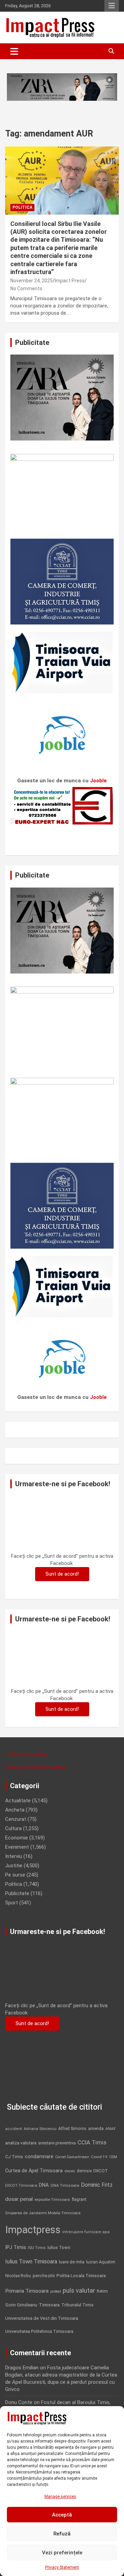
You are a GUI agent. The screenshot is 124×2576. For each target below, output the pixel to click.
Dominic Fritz (97, 2185)
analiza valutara (21, 2143)
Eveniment (17, 1847)
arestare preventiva (57, 2143)
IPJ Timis (16, 2247)
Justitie (14, 1866)
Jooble (98, 781)
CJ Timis (14, 2157)
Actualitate (18, 1801)
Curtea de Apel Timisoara (34, 2171)
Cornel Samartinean (72, 2157)
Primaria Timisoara (27, 2291)
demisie (84, 2171)
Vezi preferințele (62, 2553)
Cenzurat (16, 1819)
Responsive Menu (112, 6)
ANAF (111, 2129)
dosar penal (19, 2199)
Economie (17, 1838)
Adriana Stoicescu (40, 2129)
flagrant (79, 2199)
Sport (12, 1903)
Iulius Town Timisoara (31, 2262)
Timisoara (49, 2305)
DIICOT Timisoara (21, 2186)
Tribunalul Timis (77, 2305)
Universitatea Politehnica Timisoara (39, 2331)
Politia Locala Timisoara (81, 2275)
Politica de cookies (27, 1754)
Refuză (62, 2534)
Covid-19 (99, 2157)
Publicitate (17, 1893)
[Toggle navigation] (14, 51)
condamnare (39, 2157)
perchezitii (44, 2276)
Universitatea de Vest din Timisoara (42, 2318)
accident (14, 2129)
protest (56, 2291)
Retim (102, 2291)
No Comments (26, 289)
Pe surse (15, 1875)
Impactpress (33, 2230)
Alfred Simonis (72, 2129)
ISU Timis (37, 2248)
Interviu (14, 1856)
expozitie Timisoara (52, 2199)
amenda (96, 2129)
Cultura (13, 1828)
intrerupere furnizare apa (86, 2232)
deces (70, 2171)
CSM (113, 2157)
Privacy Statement (62, 2567)
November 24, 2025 (32, 281)
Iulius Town (59, 2247)
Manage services (60, 2497)
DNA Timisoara (65, 2185)
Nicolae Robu (18, 2276)
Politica (22, 207)
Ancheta (15, 1810)
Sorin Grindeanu (21, 2305)
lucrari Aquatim (101, 2262)
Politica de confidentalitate (36, 1767)
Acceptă (62, 2515)
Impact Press (70, 281)
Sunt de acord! (62, 1574)
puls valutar (79, 2290)
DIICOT (101, 2171)
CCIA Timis (92, 2143)
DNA (44, 2185)
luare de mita (72, 2262)
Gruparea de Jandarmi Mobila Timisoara (43, 2213)
